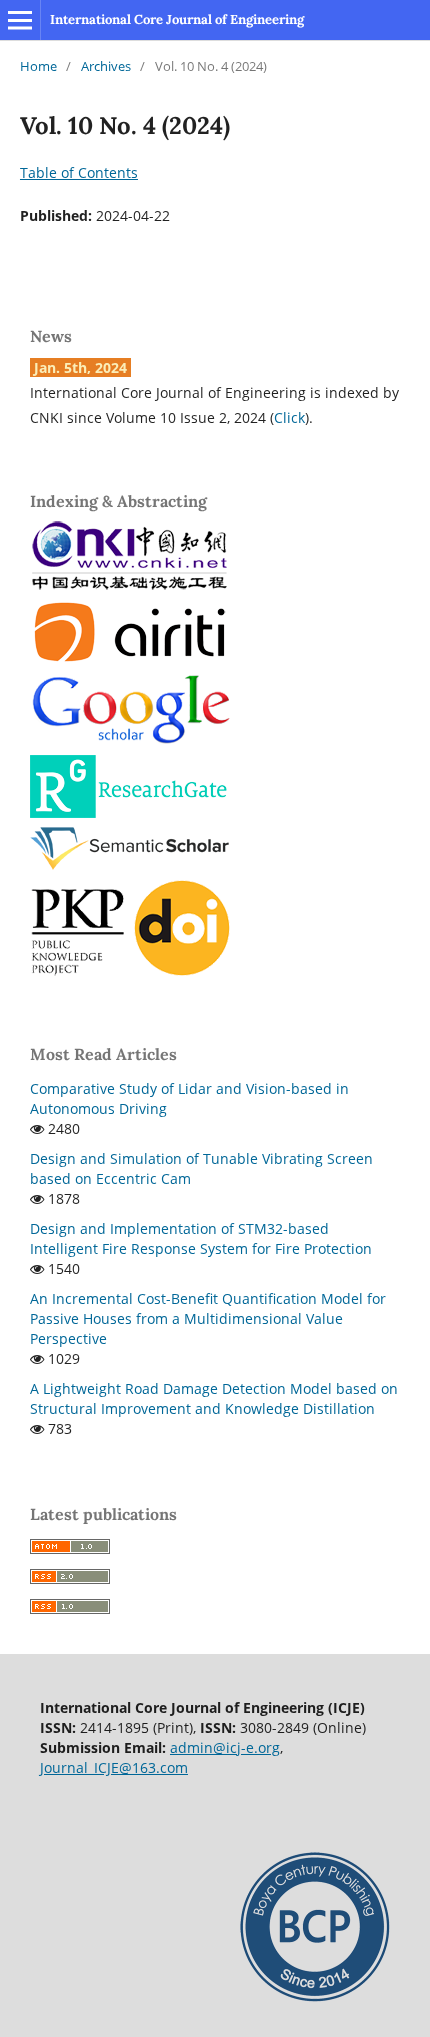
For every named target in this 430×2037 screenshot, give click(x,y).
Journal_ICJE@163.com (114, 1767)
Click (289, 417)
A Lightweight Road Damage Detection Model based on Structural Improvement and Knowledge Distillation (214, 1398)
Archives (106, 66)
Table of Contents (79, 172)
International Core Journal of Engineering (177, 19)
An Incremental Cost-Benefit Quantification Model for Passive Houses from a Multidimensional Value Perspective (208, 1318)
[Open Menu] (20, 20)
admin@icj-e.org (225, 1747)
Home (38, 66)
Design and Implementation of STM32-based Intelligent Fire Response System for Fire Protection (201, 1238)
